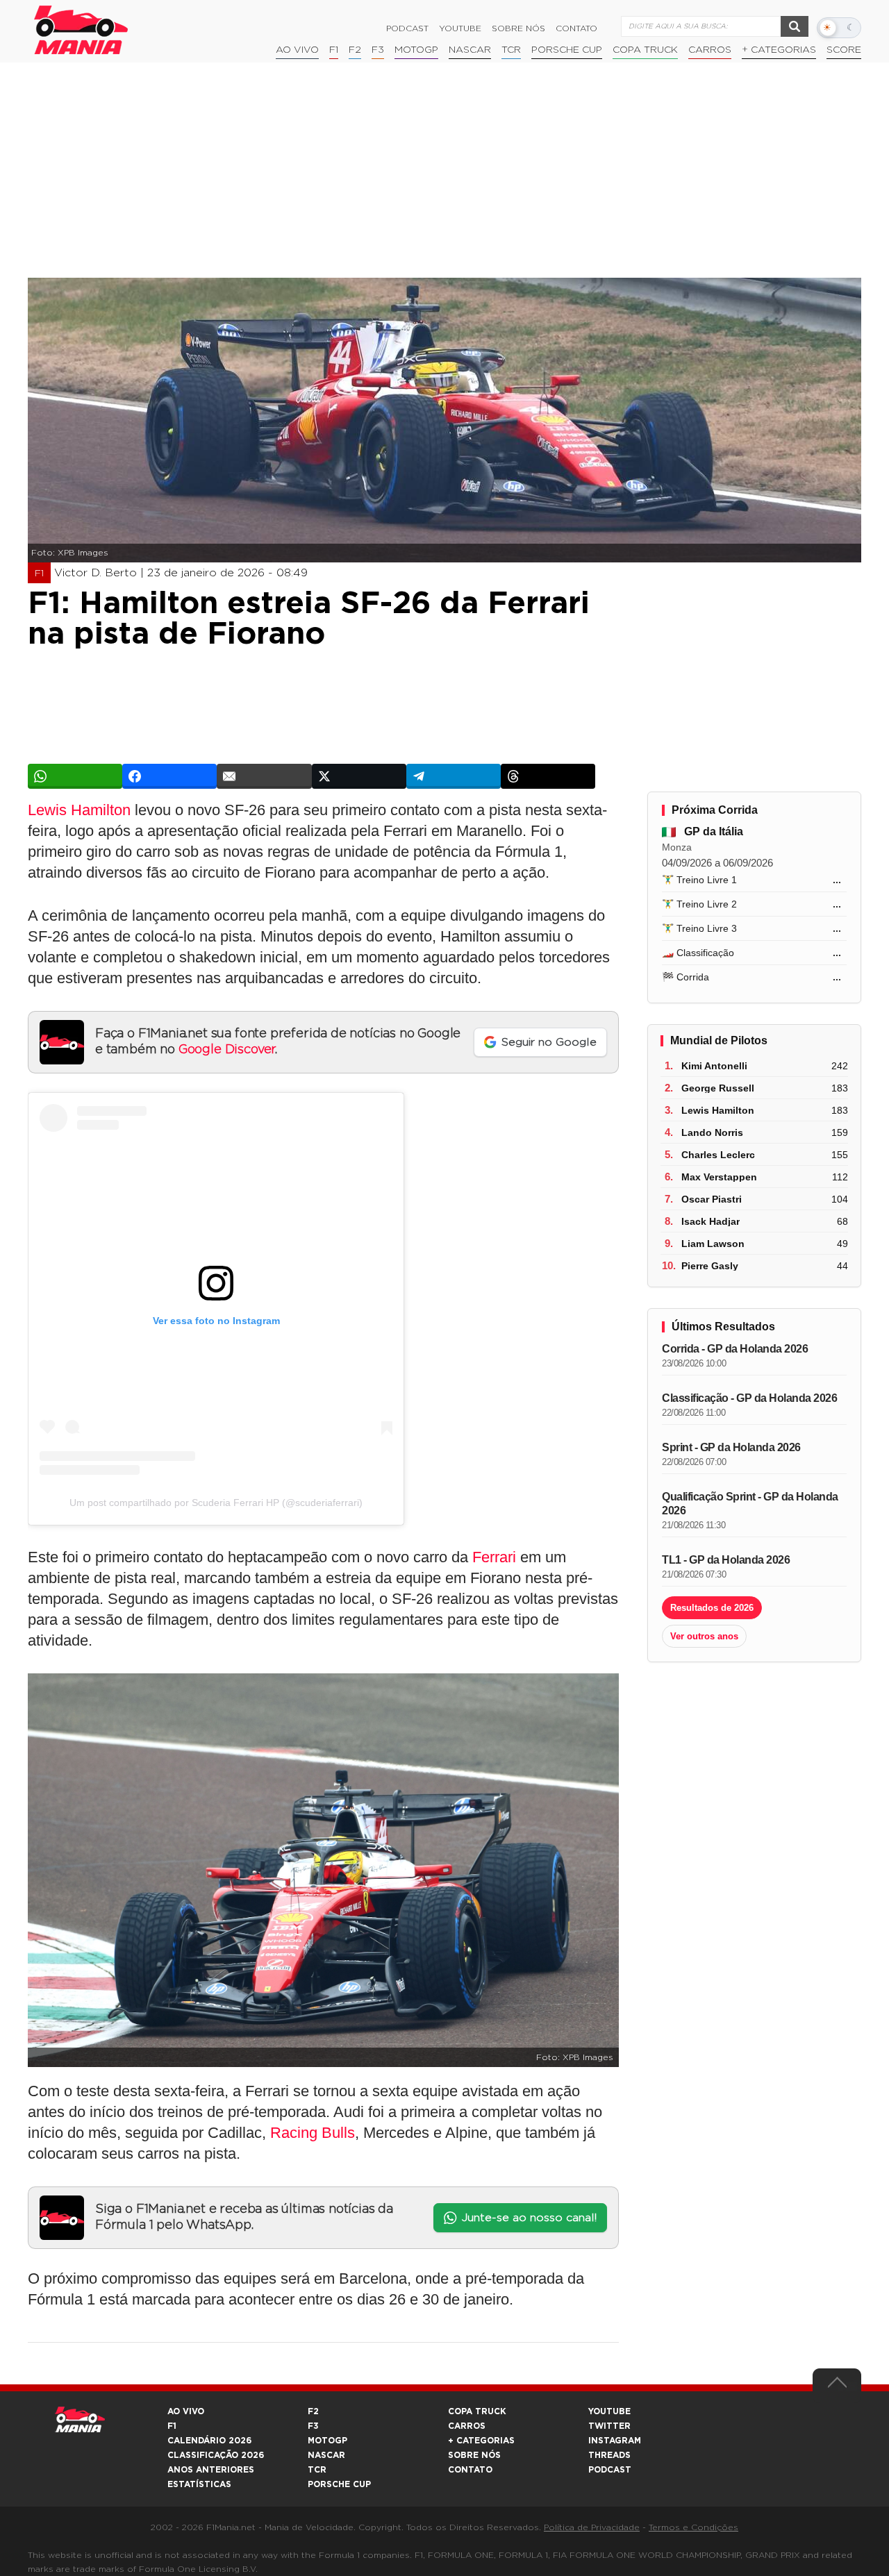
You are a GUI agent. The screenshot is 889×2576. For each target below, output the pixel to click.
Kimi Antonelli (714, 1066)
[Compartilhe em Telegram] (454, 776)
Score (844, 50)
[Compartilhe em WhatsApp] (75, 776)
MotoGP (416, 50)
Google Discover (227, 1050)
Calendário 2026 (209, 2441)
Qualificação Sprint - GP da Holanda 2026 (750, 1504)
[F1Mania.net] (81, 30)
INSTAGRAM (615, 2441)
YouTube (460, 28)
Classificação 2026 (216, 2455)
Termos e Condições (693, 2527)
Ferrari (494, 1557)
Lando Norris (712, 1132)
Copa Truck (645, 50)
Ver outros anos (704, 1636)
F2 (355, 50)
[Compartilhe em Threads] (548, 776)
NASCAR (470, 50)
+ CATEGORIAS (779, 50)
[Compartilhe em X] (359, 776)
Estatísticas (199, 2484)
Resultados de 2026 (712, 1608)
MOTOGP (327, 2441)
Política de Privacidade (592, 2527)
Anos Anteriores (211, 2470)
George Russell (718, 1088)
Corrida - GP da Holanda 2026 (735, 1349)
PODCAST (610, 2470)
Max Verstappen (719, 1177)
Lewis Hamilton (79, 810)
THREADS (609, 2455)
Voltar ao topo (837, 2386)
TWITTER (609, 2426)
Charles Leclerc (718, 1155)
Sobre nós (518, 28)
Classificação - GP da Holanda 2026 (749, 1398)
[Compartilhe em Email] (264, 776)
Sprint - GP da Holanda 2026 (731, 1447)
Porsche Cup (567, 50)
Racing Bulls (313, 2133)
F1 (334, 50)
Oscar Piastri (712, 1199)
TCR (511, 50)
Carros (710, 50)
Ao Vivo (297, 50)
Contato (576, 28)
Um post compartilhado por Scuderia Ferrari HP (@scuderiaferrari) (216, 1503)
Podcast (407, 28)
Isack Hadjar (711, 1221)
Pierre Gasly (710, 1266)
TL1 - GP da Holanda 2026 (726, 1560)
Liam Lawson (713, 1244)
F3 (378, 50)
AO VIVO (186, 2411)
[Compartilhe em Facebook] (169, 776)
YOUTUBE (609, 2411)
